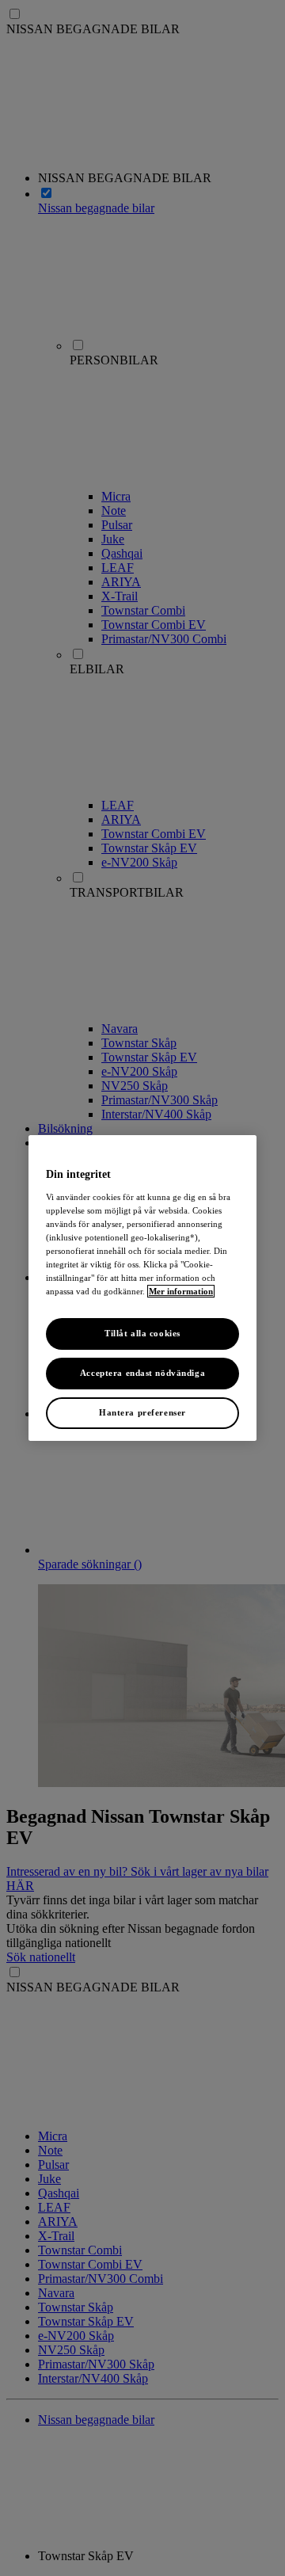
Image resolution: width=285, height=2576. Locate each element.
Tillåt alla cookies (142, 1333)
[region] (142, 1288)
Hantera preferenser (142, 1412)
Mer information (181, 1291)
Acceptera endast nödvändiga (142, 1373)
